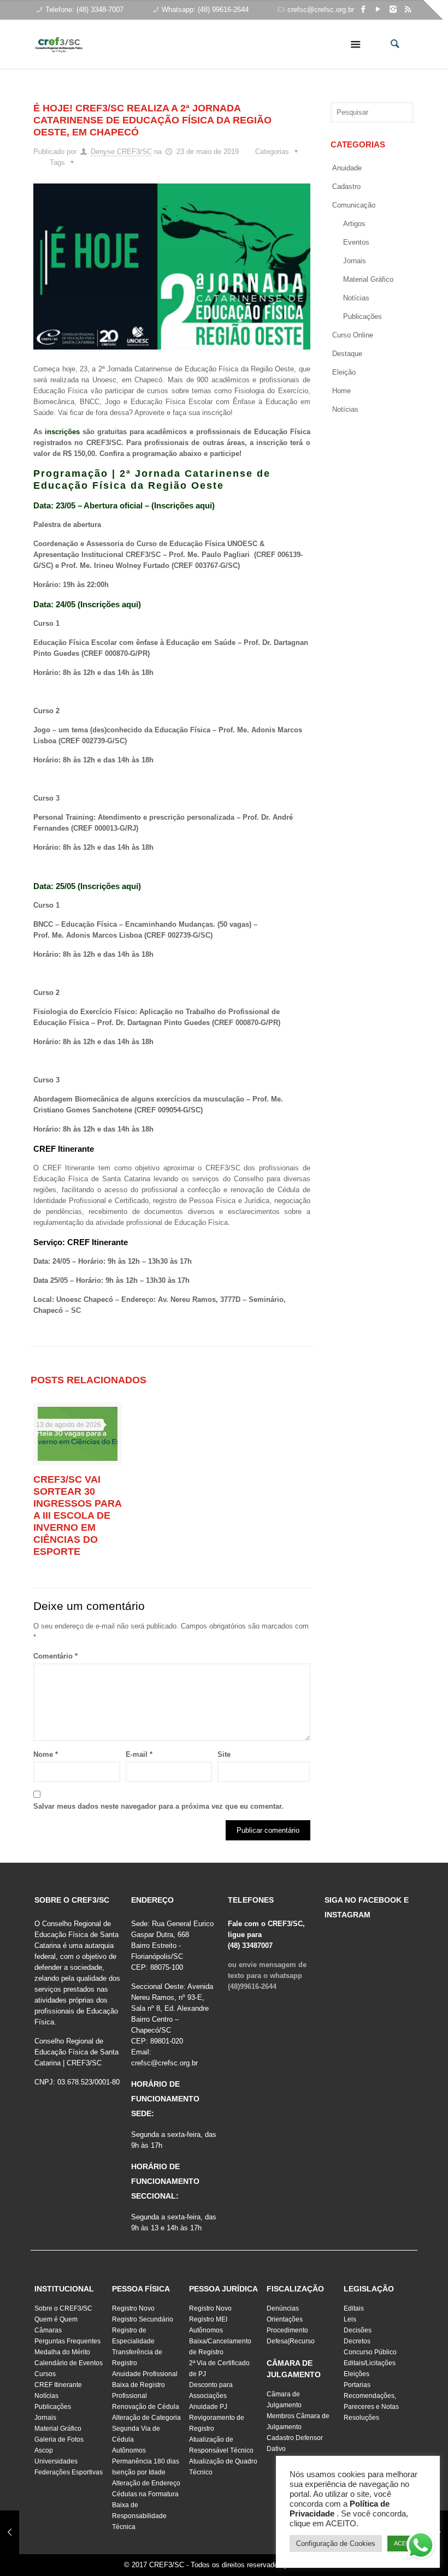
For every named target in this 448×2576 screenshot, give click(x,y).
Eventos (356, 242)
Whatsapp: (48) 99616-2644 (205, 10)
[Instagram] (393, 9)
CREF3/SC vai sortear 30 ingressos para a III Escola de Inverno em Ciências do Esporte (77, 1515)
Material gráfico (368, 279)
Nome (46, 1754)
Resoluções (361, 2418)
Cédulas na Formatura (145, 2494)
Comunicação (354, 205)
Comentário (55, 1656)
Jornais (355, 261)
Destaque (347, 354)
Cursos (45, 2374)
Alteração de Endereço (146, 2483)
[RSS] (408, 9)
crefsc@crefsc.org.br (321, 10)
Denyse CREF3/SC (121, 152)
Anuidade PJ (208, 2407)
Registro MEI (208, 2319)
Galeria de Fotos (59, 2439)
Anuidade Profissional (145, 2374)
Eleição (344, 372)
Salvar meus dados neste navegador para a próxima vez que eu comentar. (158, 1806)
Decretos (357, 2341)
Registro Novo (133, 2308)
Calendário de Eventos (69, 2363)
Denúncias (283, 2308)
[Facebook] (364, 9)
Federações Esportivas (69, 2472)
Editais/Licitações (370, 2363)
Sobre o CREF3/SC (63, 2308)
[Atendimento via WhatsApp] (421, 2547)
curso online (353, 335)
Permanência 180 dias (146, 2461)
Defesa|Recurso (291, 2341)
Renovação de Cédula (146, 2407)
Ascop (44, 2450)
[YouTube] (378, 9)
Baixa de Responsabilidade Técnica (139, 2516)
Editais (354, 2308)
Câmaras (48, 2330)
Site (224, 1754)
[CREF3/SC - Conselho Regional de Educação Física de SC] (59, 36)
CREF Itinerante (58, 2385)
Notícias (356, 298)
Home (341, 391)
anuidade (347, 168)
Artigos (354, 224)
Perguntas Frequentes (67, 2341)
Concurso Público (370, 2352)
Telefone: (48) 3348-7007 (84, 10)
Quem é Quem (56, 2319)
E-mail (139, 1754)
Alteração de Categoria (146, 2418)
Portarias (357, 2385)
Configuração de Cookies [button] (336, 2544)
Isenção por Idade (139, 2472)
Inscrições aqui (183, 505)
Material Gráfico (58, 2429)
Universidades (56, 2461)
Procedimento (287, 2330)
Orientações (285, 2319)
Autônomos (129, 2450)
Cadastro (346, 186)
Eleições (356, 2374)
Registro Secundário (143, 2319)
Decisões (358, 2330)
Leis (350, 2319)
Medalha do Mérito (62, 2352)
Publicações (362, 316)
